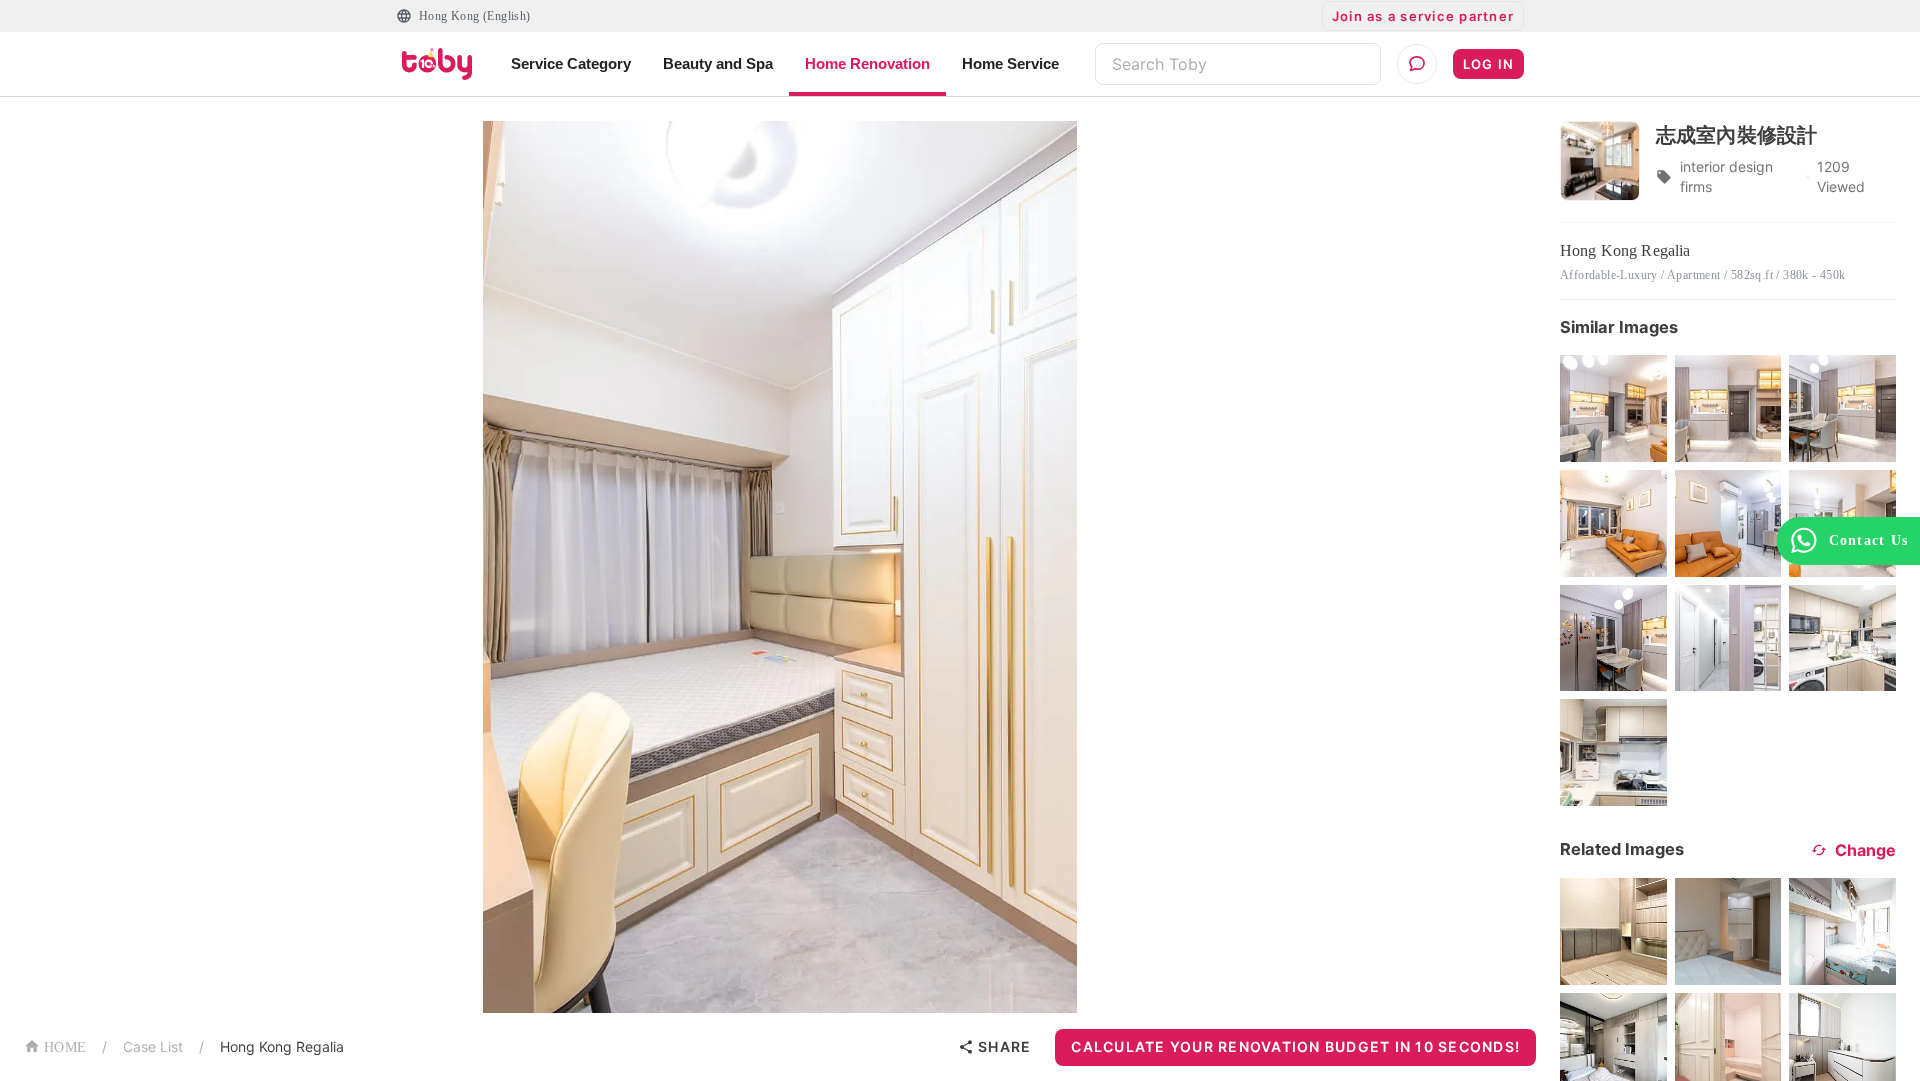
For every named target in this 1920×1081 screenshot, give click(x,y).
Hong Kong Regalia (282, 1046)
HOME (65, 1047)
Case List (153, 1046)
